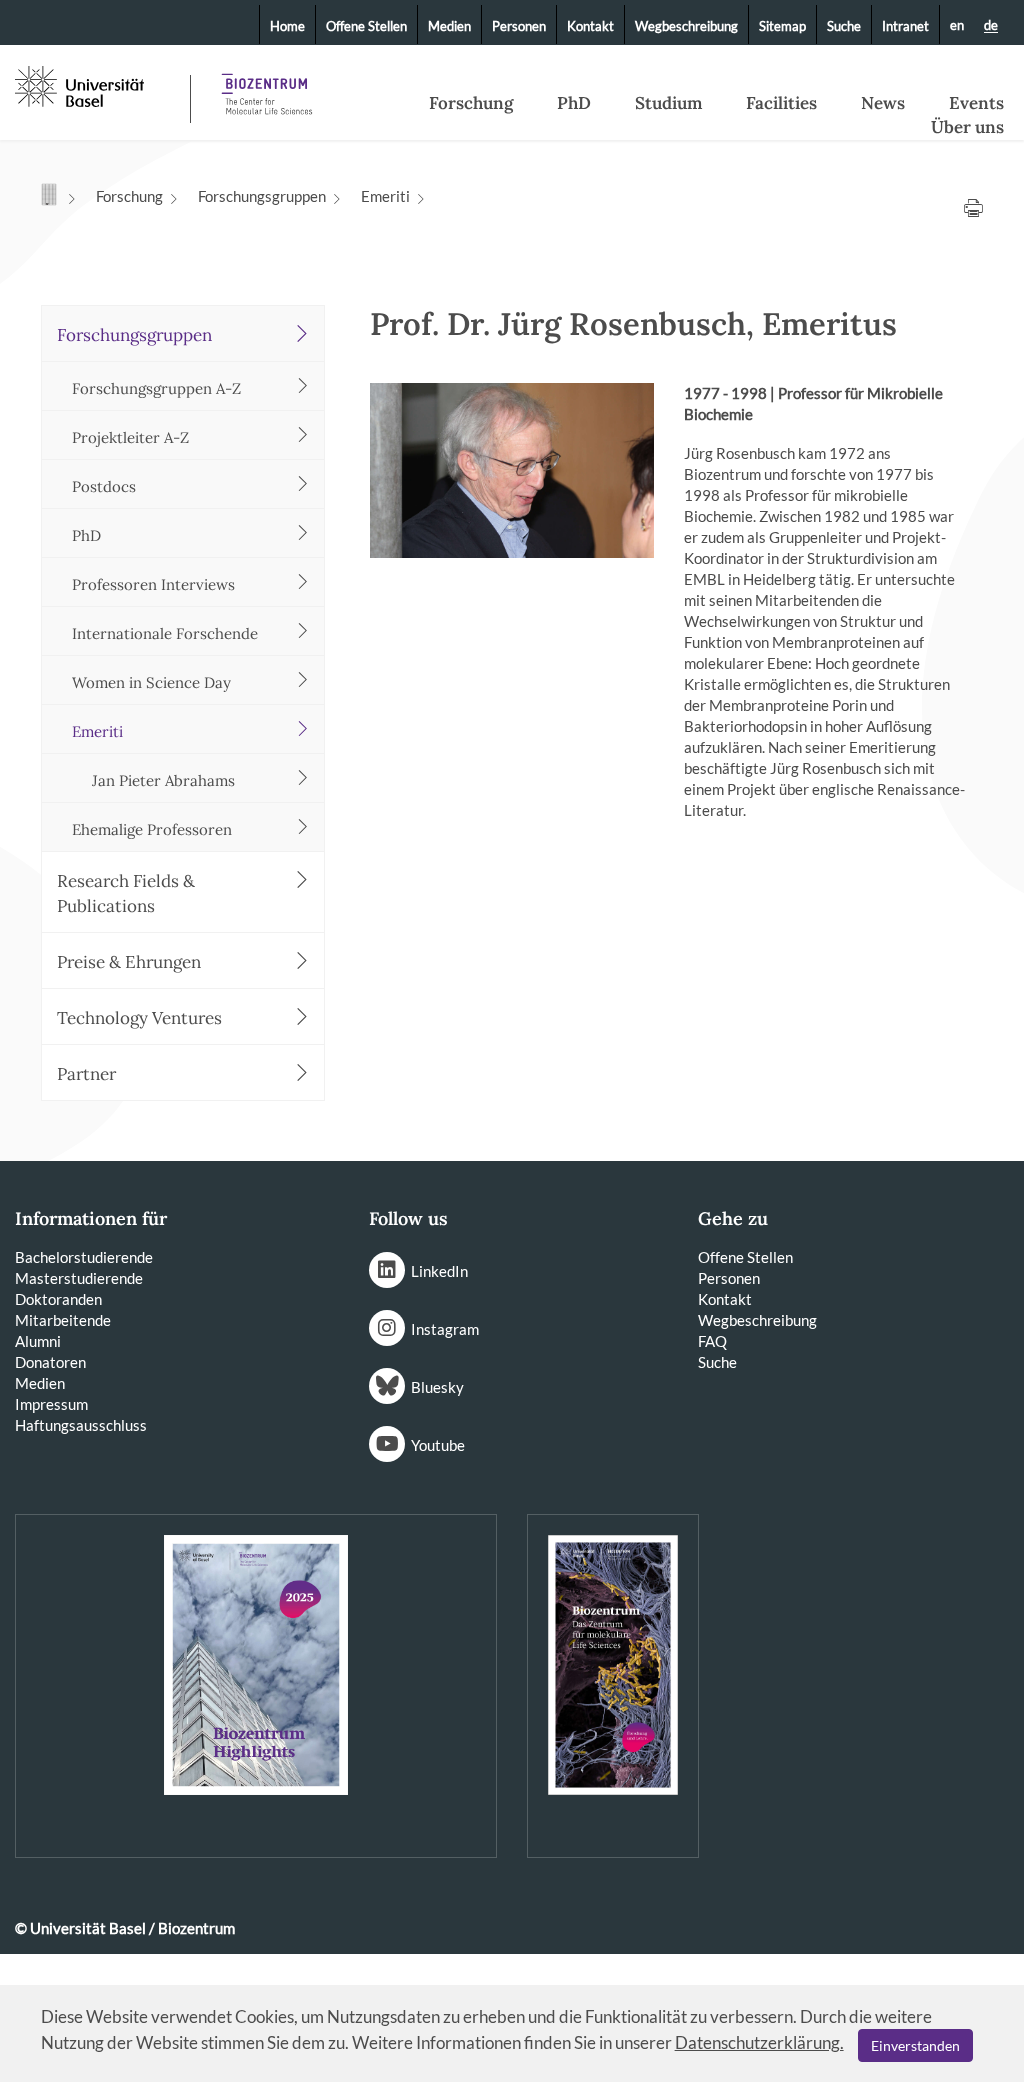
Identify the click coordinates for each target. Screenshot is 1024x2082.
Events (976, 103)
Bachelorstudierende (84, 1257)
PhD (574, 103)
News (883, 103)
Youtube (438, 1445)
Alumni (38, 1341)
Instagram (445, 1329)
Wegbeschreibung (686, 26)
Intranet (905, 26)
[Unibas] (100, 85)
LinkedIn (439, 1271)
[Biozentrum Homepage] (261, 86)
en (957, 25)
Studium (668, 103)
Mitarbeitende (63, 1320)
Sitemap (782, 26)
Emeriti (385, 196)
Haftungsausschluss (81, 1425)
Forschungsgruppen (262, 196)
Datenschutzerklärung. (759, 2042)
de (991, 26)
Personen (519, 26)
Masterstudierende (79, 1278)
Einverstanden (915, 2045)
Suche (844, 26)
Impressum (51, 1404)
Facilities (781, 103)
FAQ (712, 1341)
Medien (449, 26)
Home (287, 26)
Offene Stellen (366, 26)
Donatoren (50, 1362)
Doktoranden (58, 1299)
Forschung (471, 103)
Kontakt (590, 26)
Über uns (967, 127)
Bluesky (437, 1387)
